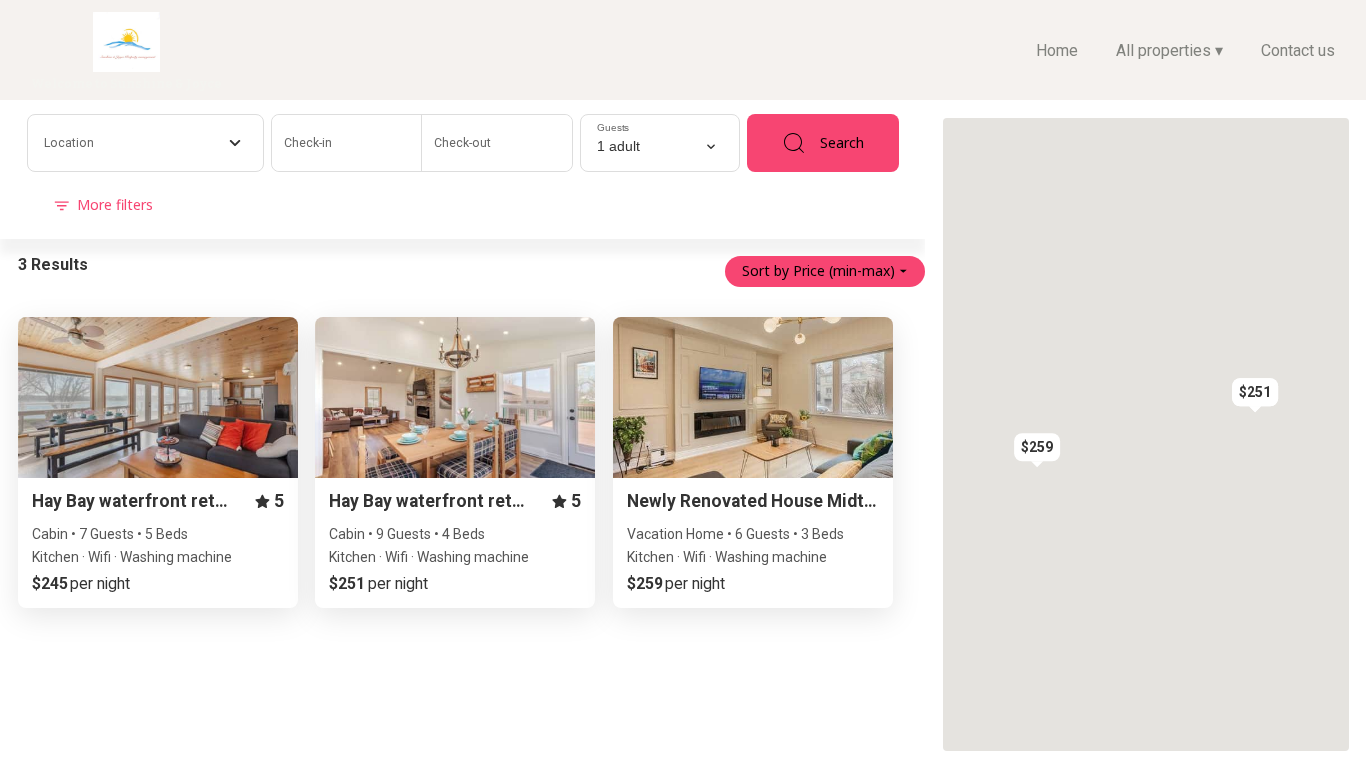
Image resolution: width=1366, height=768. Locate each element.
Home (1057, 50)
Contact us (1298, 50)
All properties (1169, 50)
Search (842, 142)
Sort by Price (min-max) (818, 270)
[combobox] (145, 143)
